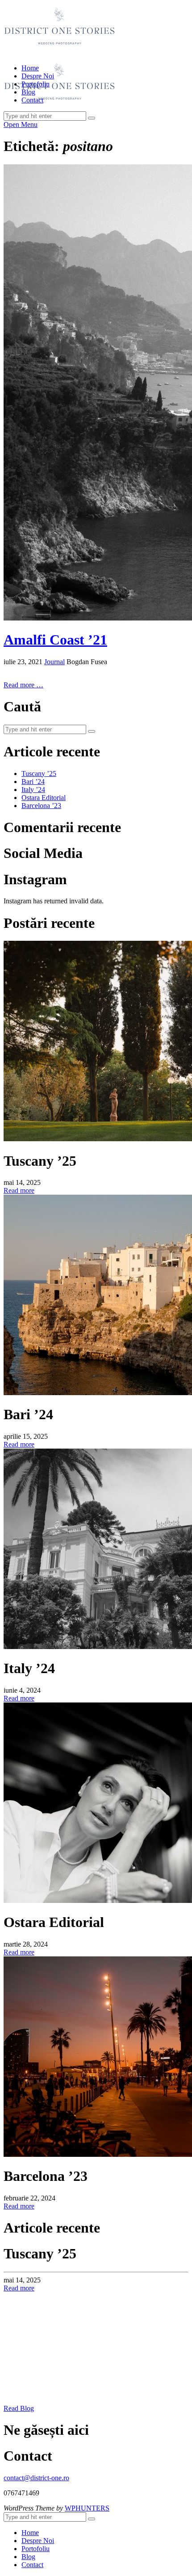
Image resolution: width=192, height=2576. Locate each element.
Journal (54, 662)
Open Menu (21, 125)
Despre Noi (38, 76)
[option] (96, 2269)
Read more (19, 1190)
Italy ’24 (33, 790)
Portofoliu (35, 84)
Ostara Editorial (44, 798)
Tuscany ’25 (39, 774)
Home (30, 68)
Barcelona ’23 (41, 806)
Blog (28, 92)
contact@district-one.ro (36, 2478)
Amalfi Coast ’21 (55, 640)
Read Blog (19, 2408)
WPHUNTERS (87, 2508)
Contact (32, 100)
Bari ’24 (33, 782)
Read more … (23, 685)
